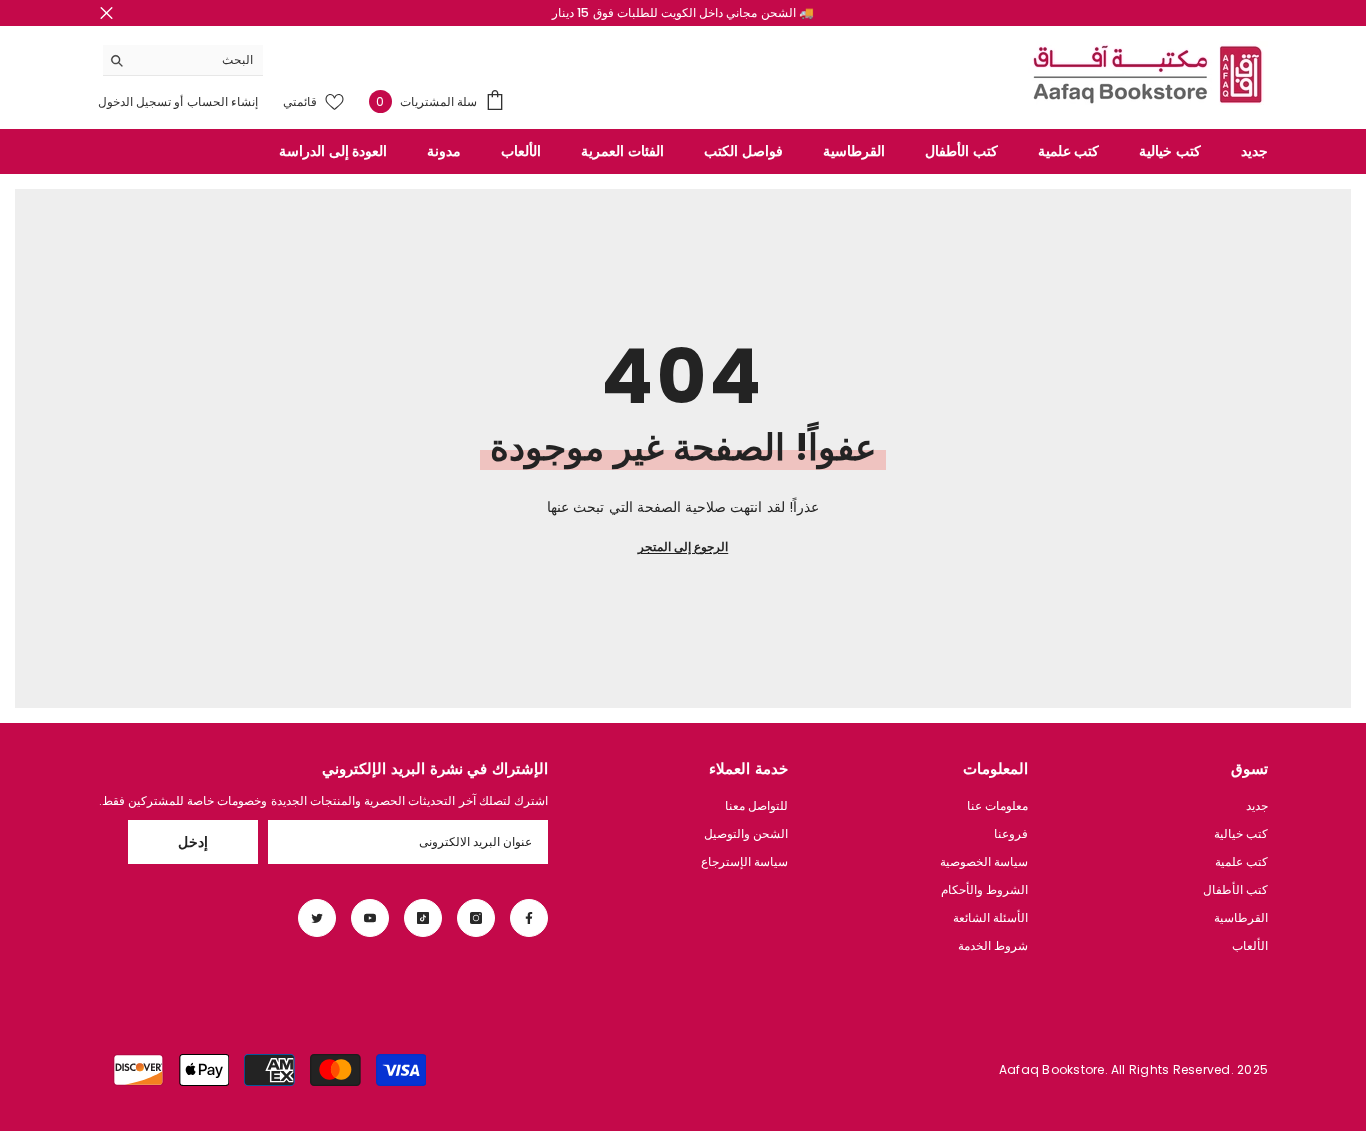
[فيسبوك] (529, 918)
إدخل (193, 842)
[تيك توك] (423, 918)
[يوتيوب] (370, 918)
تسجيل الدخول (134, 101)
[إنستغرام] (476, 918)
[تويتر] (317, 918)
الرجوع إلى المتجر (683, 546)
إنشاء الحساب (221, 101)
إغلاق (106, 13)
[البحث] (183, 60)
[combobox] (198, 60)
